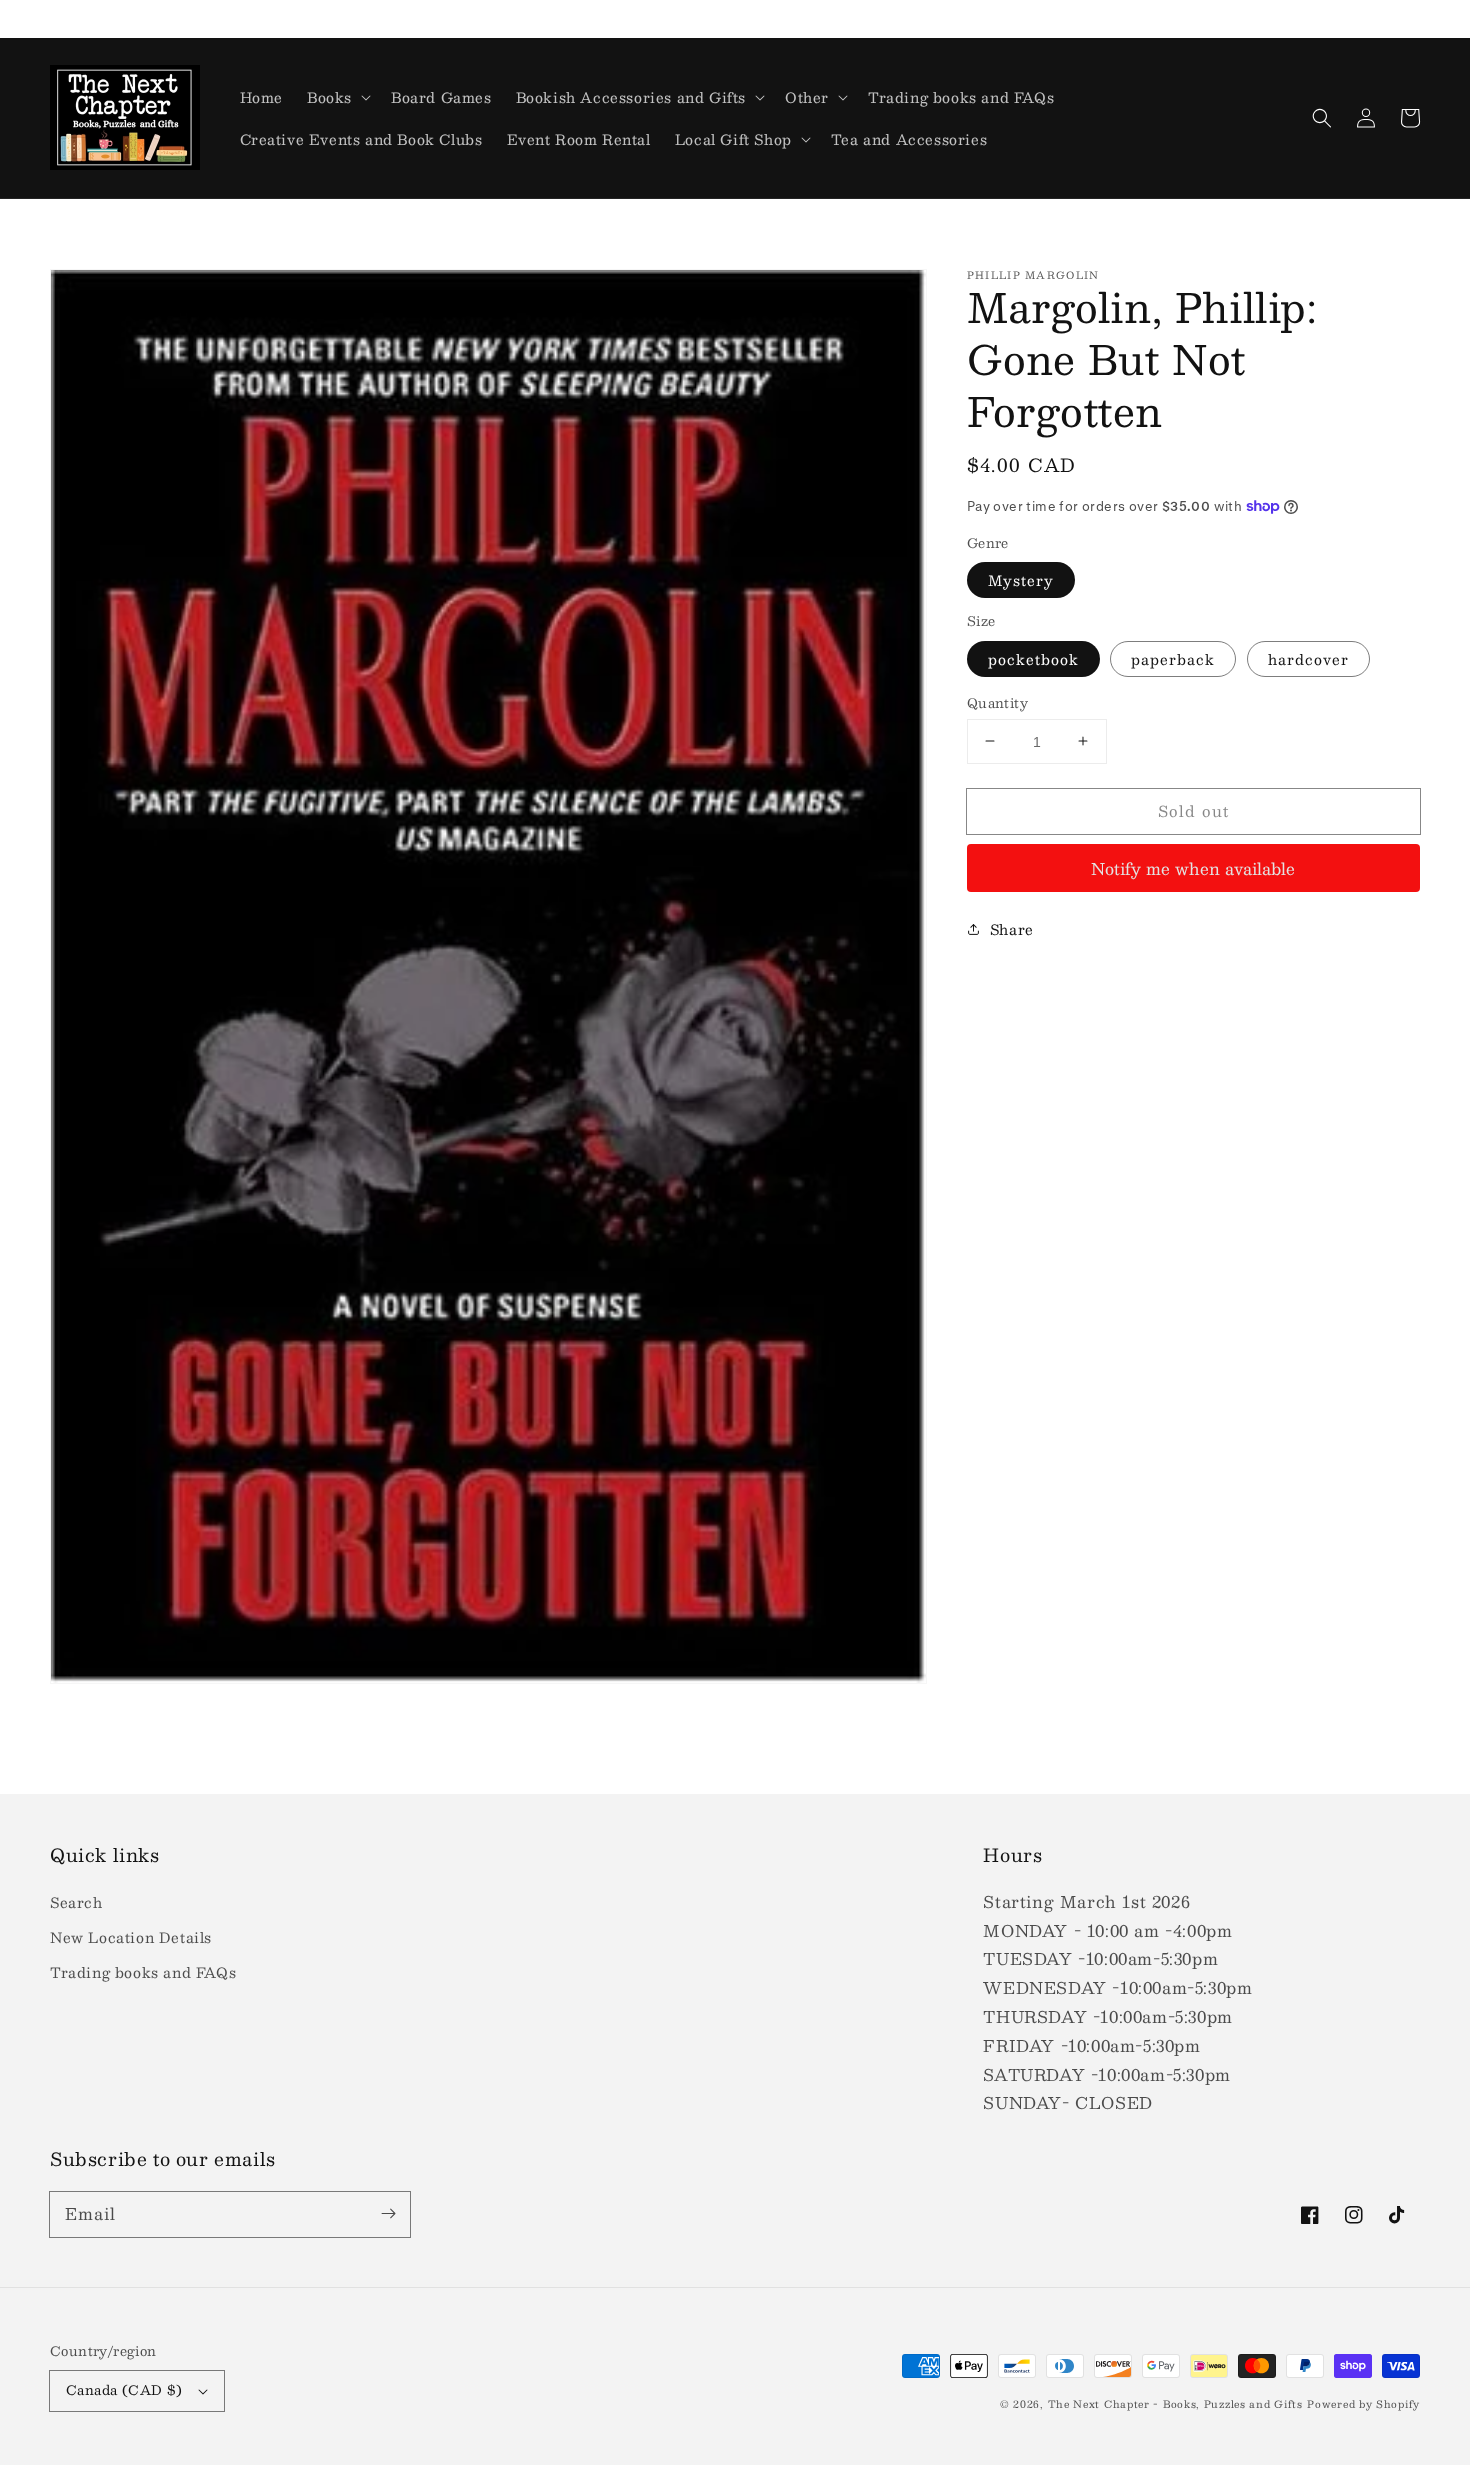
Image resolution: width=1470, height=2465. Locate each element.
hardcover (1308, 658)
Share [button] (1012, 929)
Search (76, 1902)
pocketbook (1033, 658)
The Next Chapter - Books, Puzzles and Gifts (1175, 2403)
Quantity (997, 703)
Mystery (1021, 580)
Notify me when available (1193, 867)
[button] (1322, 118)
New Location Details (131, 1937)
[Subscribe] (388, 2214)
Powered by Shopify (1363, 2403)
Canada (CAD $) (124, 2390)
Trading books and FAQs (143, 1972)
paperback (1173, 658)
